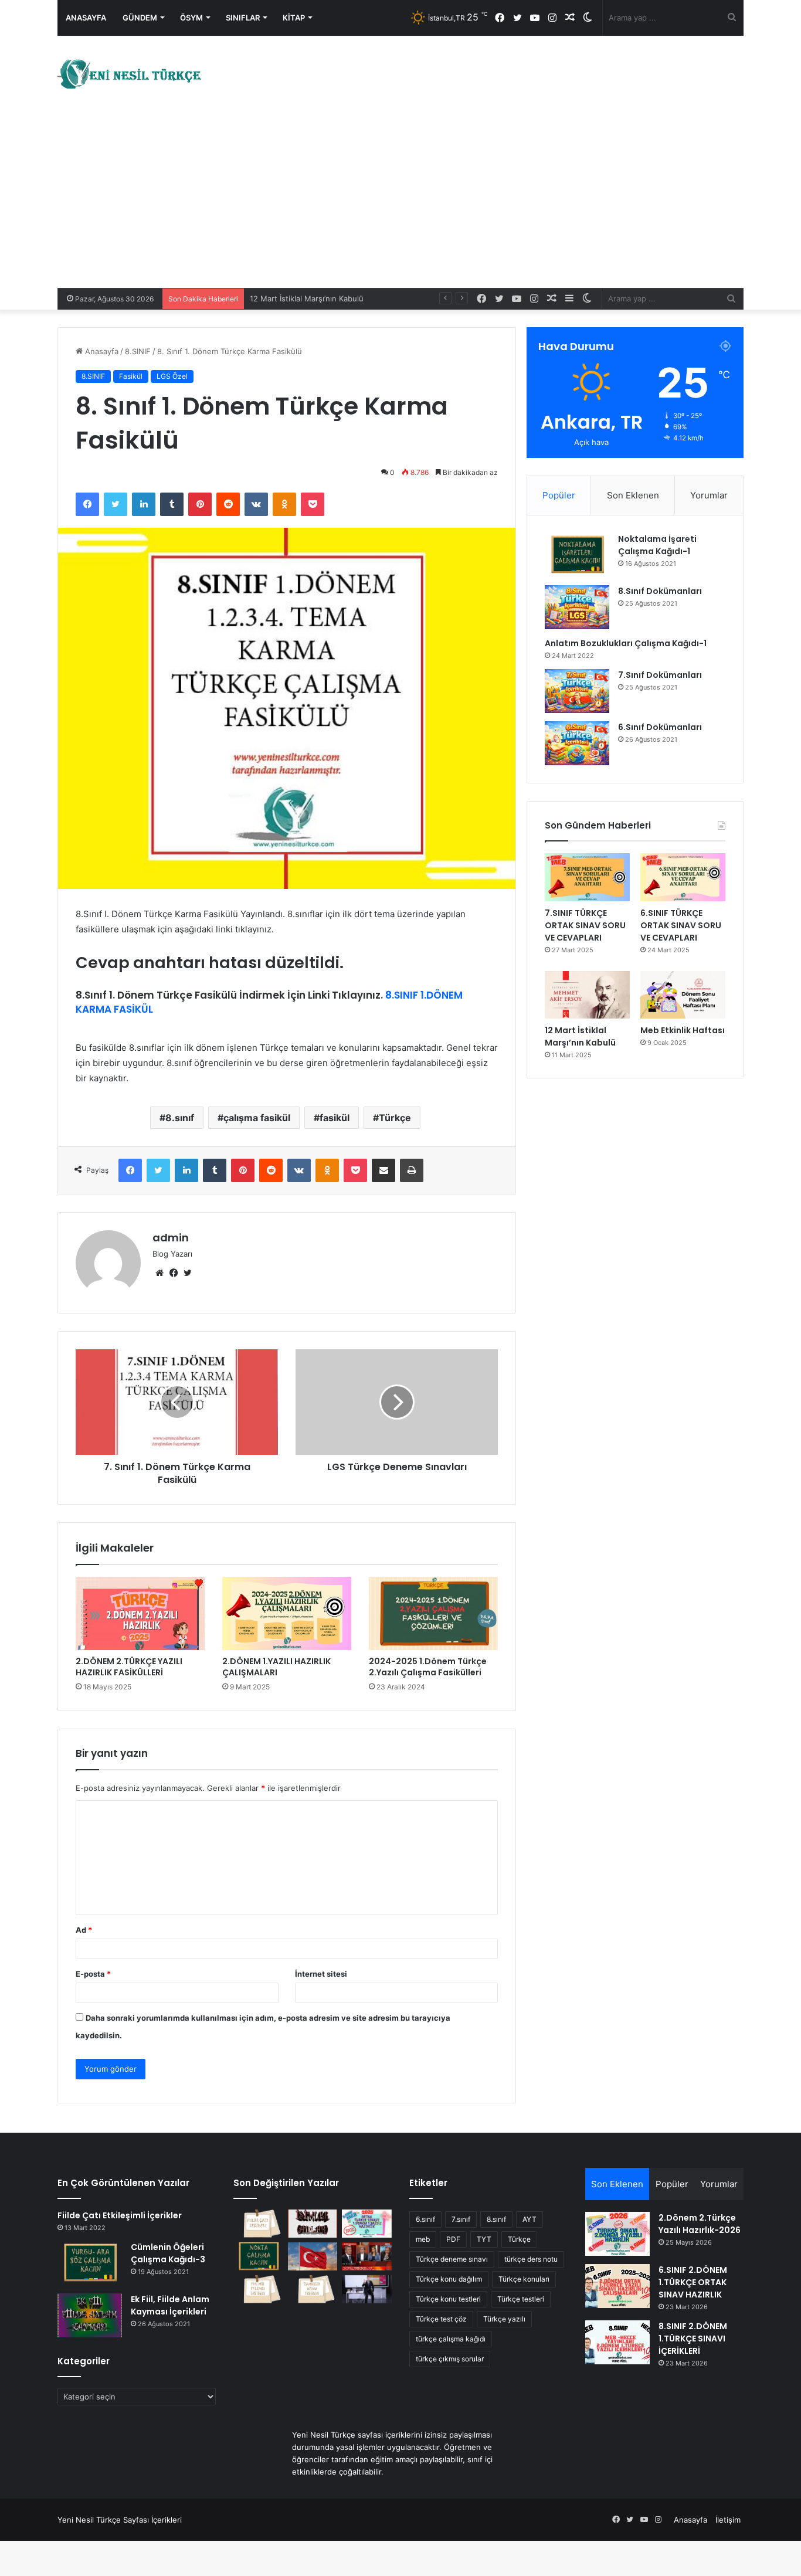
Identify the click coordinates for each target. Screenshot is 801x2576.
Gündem (140, 18)
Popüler (559, 495)
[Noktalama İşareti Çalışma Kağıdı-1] (577, 555)
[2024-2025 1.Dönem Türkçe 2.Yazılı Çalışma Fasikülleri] (433, 1613)
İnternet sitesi (321, 1974)
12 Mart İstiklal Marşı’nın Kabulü (580, 1036)
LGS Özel (172, 376)
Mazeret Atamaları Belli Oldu (301, 298)
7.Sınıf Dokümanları (660, 675)
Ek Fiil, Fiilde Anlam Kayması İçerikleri (170, 2305)
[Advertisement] (400, 200)
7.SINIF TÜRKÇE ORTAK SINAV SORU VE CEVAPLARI (585, 925)
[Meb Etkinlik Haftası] (683, 995)
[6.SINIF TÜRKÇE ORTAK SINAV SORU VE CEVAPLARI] (683, 877)
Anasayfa (86, 18)
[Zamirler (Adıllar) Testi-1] (313, 2289)
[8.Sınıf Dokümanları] (577, 607)
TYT (484, 2239)
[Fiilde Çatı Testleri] (258, 2224)
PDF (453, 2239)
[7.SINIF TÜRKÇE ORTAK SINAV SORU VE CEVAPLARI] (587, 877)
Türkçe (395, 1118)
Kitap (294, 18)
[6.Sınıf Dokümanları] (577, 743)
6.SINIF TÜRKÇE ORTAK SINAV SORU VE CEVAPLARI (681, 925)
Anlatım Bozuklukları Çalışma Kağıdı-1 (626, 643)
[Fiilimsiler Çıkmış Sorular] (258, 2289)
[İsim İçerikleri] (313, 2224)
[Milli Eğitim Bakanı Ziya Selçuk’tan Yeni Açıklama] (367, 2289)
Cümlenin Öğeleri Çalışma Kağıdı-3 (168, 2253)
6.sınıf (425, 2219)
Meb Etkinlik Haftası (683, 1030)
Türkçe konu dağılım (449, 2279)
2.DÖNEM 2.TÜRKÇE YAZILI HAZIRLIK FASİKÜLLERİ (129, 1667)
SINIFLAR (243, 18)
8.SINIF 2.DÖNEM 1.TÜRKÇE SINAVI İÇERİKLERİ (693, 2339)
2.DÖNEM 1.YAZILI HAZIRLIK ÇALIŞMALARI (276, 1667)
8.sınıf (180, 1118)
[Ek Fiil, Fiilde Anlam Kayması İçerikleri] (90, 2315)
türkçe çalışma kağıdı (451, 2339)
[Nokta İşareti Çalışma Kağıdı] (258, 2256)
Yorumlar (709, 495)
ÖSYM (191, 18)
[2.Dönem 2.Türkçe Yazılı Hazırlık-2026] (617, 2234)
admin (171, 1238)
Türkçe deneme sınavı (452, 2259)
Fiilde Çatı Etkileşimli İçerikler (120, 2215)
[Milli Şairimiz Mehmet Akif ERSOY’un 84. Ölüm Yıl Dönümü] (313, 2256)
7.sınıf (461, 2219)
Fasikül (131, 376)
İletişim (728, 2520)
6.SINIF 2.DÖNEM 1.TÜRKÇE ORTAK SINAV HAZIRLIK (693, 2282)
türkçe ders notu (531, 2259)
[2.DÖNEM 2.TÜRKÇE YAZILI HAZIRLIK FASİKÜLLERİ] (140, 1613)
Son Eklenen (633, 495)
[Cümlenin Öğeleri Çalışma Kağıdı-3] (90, 2263)
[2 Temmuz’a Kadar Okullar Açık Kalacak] (367, 2256)
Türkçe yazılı (504, 2319)
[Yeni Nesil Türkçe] (131, 74)
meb (423, 2239)
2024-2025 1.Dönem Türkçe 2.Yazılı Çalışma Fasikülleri (428, 1667)
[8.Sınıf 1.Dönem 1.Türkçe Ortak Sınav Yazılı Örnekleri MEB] (367, 2224)
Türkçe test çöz (441, 2319)
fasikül (335, 1118)
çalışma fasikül (257, 1118)
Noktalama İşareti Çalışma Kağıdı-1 (657, 545)
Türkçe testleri (521, 2299)
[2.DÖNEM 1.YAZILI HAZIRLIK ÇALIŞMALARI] (287, 1613)
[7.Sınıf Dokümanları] (577, 691)
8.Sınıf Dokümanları (660, 591)
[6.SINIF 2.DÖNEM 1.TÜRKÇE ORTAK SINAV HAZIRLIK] (617, 2286)
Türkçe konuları (524, 2279)
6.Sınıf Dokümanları (660, 727)
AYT (530, 2219)
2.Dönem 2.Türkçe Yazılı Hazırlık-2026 (700, 2224)
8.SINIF (138, 351)
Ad (84, 1930)
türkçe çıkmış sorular (450, 2359)
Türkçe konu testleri (448, 2299)
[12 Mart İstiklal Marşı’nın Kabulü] (587, 995)
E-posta (93, 1974)
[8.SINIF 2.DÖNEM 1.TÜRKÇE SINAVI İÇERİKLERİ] (617, 2342)
